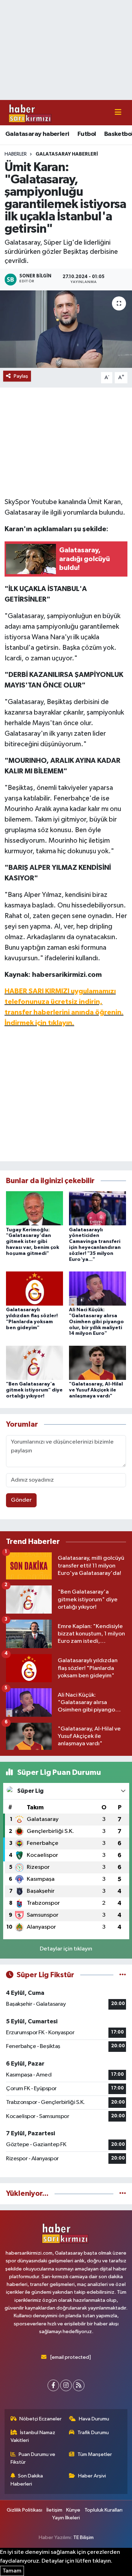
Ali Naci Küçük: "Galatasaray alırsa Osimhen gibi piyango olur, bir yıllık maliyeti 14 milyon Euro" (96, 1322)
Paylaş (21, 376)
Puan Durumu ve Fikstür (33, 2458)
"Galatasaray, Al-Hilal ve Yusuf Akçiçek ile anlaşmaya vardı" (96, 1390)
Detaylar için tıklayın (66, 1949)
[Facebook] (53, 2385)
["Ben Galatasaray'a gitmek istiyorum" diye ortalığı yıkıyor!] (34, 1362)
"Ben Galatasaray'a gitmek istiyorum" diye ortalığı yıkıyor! (34, 1390)
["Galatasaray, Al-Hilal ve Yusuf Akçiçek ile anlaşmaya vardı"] (98, 1362)
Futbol (87, 134)
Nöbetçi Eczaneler (40, 2419)
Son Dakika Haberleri (27, 2480)
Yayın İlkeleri (66, 2518)
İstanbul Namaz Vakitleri (33, 2436)
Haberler (16, 154)
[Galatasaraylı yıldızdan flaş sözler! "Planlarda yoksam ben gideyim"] (34, 1288)
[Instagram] (66, 2385)
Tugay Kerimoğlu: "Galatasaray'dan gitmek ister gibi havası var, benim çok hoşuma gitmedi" (33, 1242)
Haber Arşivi (92, 2476)
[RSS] (79, 2385)
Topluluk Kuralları (103, 2510)
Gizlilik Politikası (24, 2510)
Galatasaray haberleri (37, 134)
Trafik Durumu (93, 2433)
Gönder (21, 1500)
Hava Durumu (94, 2419)
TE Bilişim (83, 2537)
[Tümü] (123, 2194)
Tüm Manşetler (95, 2454)
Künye (73, 2510)
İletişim (54, 2510)
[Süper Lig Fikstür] (123, 1975)
